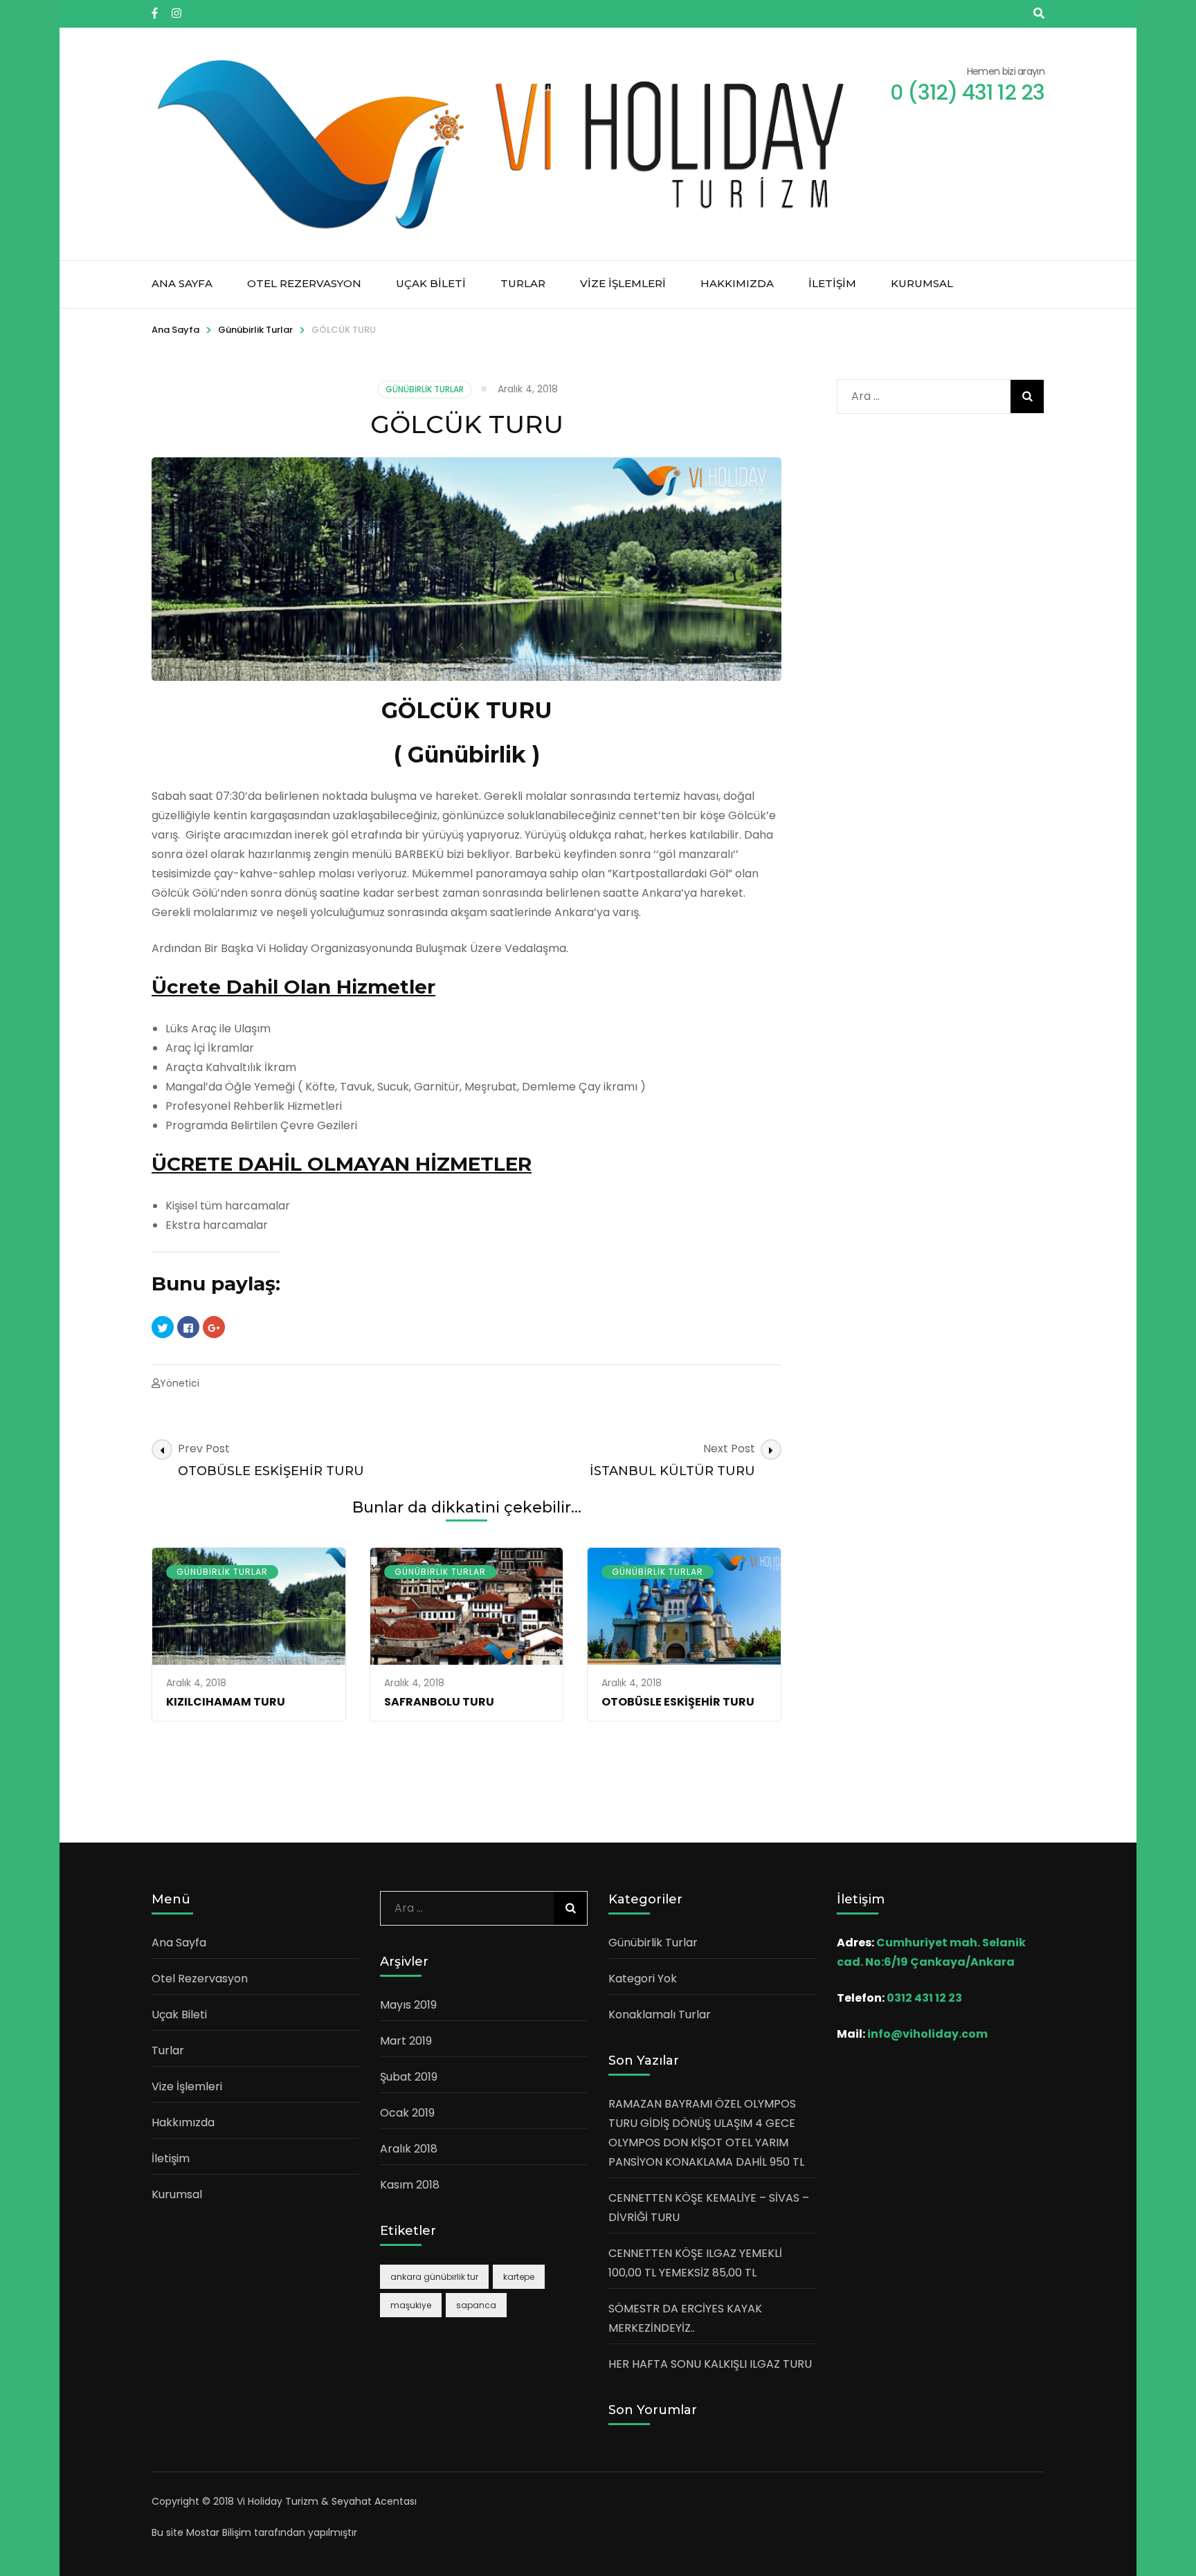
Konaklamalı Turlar (660, 2015)
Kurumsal (922, 283)
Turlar (523, 283)
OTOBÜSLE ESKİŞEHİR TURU (678, 1702)
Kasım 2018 (410, 2185)
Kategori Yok (643, 1979)
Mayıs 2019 (408, 2005)
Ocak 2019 (407, 2113)
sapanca (476, 2305)
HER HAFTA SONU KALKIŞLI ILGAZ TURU (710, 2364)
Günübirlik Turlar (255, 330)
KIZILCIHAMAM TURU (226, 1702)
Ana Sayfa (182, 283)
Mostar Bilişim (219, 2532)
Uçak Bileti (431, 283)
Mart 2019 (406, 2041)
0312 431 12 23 (924, 1998)
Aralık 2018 (409, 2149)
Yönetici (180, 1383)
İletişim (832, 283)
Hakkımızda (737, 283)
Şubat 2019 (409, 2077)
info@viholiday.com (927, 2034)
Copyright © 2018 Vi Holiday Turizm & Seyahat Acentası (284, 2501)
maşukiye (411, 2305)
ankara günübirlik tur (434, 2277)
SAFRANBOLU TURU (439, 1702)
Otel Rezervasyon (304, 283)
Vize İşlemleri (623, 283)
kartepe (519, 2277)
